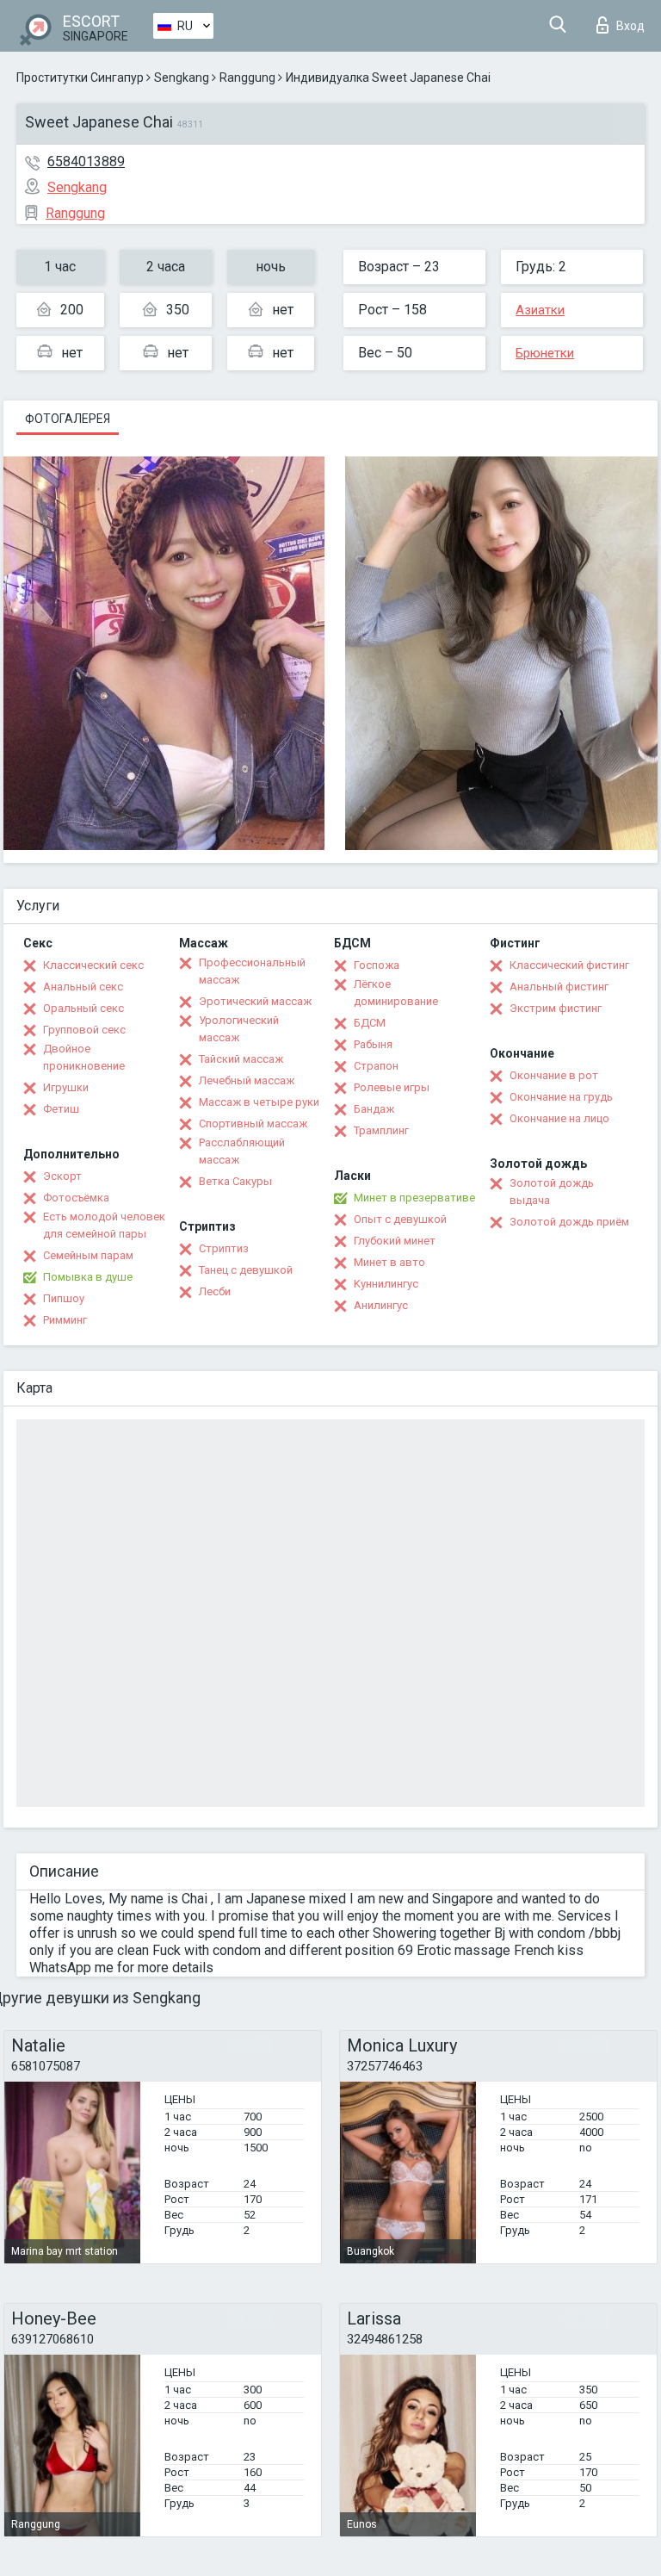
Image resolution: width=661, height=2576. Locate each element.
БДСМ (370, 1023)
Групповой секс (84, 1030)
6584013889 (86, 161)
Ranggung (247, 78)
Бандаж (374, 1109)
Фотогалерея (68, 419)
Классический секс (93, 965)
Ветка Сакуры (235, 1181)
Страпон (376, 1066)
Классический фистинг (569, 965)
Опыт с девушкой (400, 1219)
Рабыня (373, 1044)
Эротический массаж (255, 1001)
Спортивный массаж (253, 1124)
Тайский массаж (241, 1059)
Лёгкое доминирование (396, 993)
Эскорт (62, 1176)
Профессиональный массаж (252, 971)
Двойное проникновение (84, 1057)
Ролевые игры (392, 1087)
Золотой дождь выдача (552, 1192)
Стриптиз (224, 1248)
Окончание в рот (554, 1075)
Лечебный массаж (247, 1080)
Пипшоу (64, 1298)
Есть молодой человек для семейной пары (104, 1225)
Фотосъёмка (76, 1198)
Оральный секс (83, 1008)
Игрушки (66, 1087)
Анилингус (381, 1305)
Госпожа (377, 965)
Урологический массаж (239, 1029)
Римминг (65, 1320)
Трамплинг (381, 1130)
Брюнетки (545, 353)
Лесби (215, 1291)
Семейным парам (88, 1255)
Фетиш (61, 1109)
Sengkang (182, 78)
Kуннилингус (386, 1284)
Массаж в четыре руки (259, 1102)
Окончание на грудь (561, 1097)
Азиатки (540, 310)
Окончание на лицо (559, 1118)
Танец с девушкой (246, 1270)
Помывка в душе (88, 1277)
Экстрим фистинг (556, 1008)
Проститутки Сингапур (80, 78)
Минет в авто (389, 1262)
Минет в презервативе (414, 1198)
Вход (630, 26)
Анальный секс (83, 987)
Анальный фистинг (559, 987)
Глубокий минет (395, 1241)
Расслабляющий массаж (242, 1151)
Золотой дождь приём (569, 1222)
